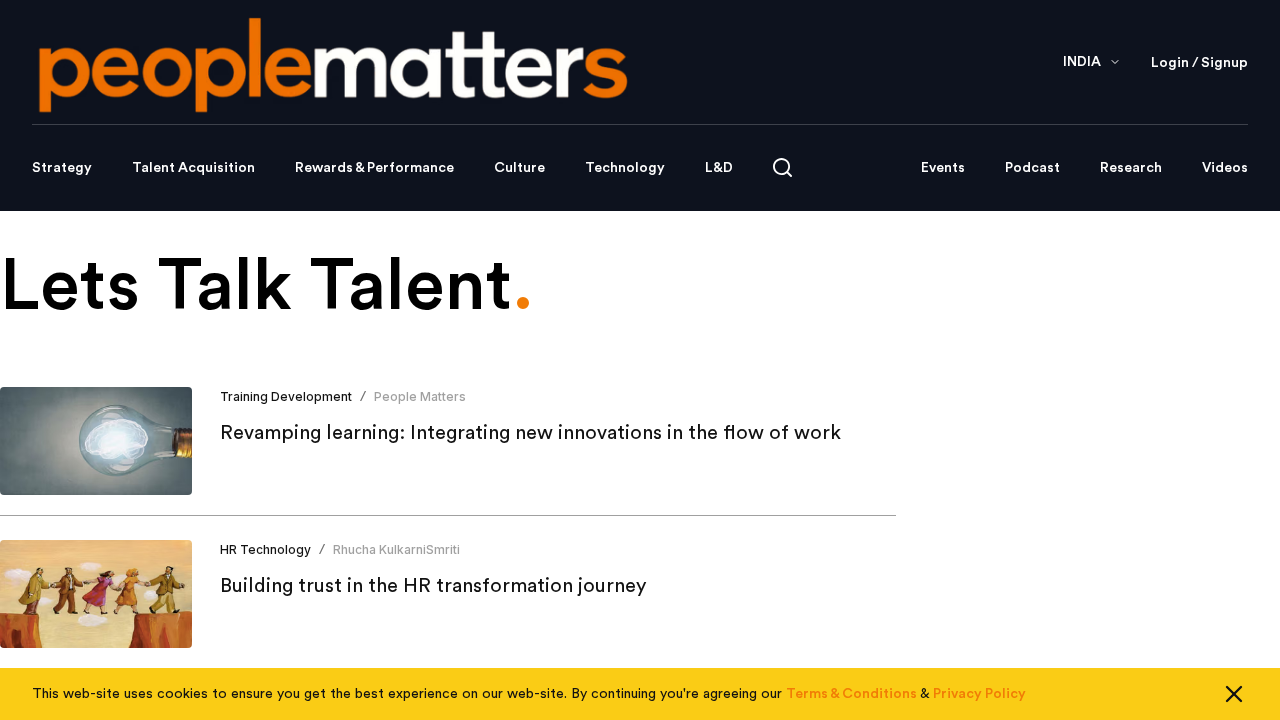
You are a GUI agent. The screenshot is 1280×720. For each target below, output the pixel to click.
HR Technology (265, 549)
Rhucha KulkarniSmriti (396, 549)
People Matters (420, 396)
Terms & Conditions (851, 694)
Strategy (62, 168)
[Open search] (782, 167)
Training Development (286, 396)
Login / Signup (1199, 63)
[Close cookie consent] (1234, 694)
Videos (1225, 168)
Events (943, 168)
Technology (625, 168)
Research (1131, 168)
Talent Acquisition (193, 168)
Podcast (1032, 168)
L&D (719, 168)
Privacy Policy (979, 694)
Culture (519, 168)
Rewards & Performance (374, 168)
